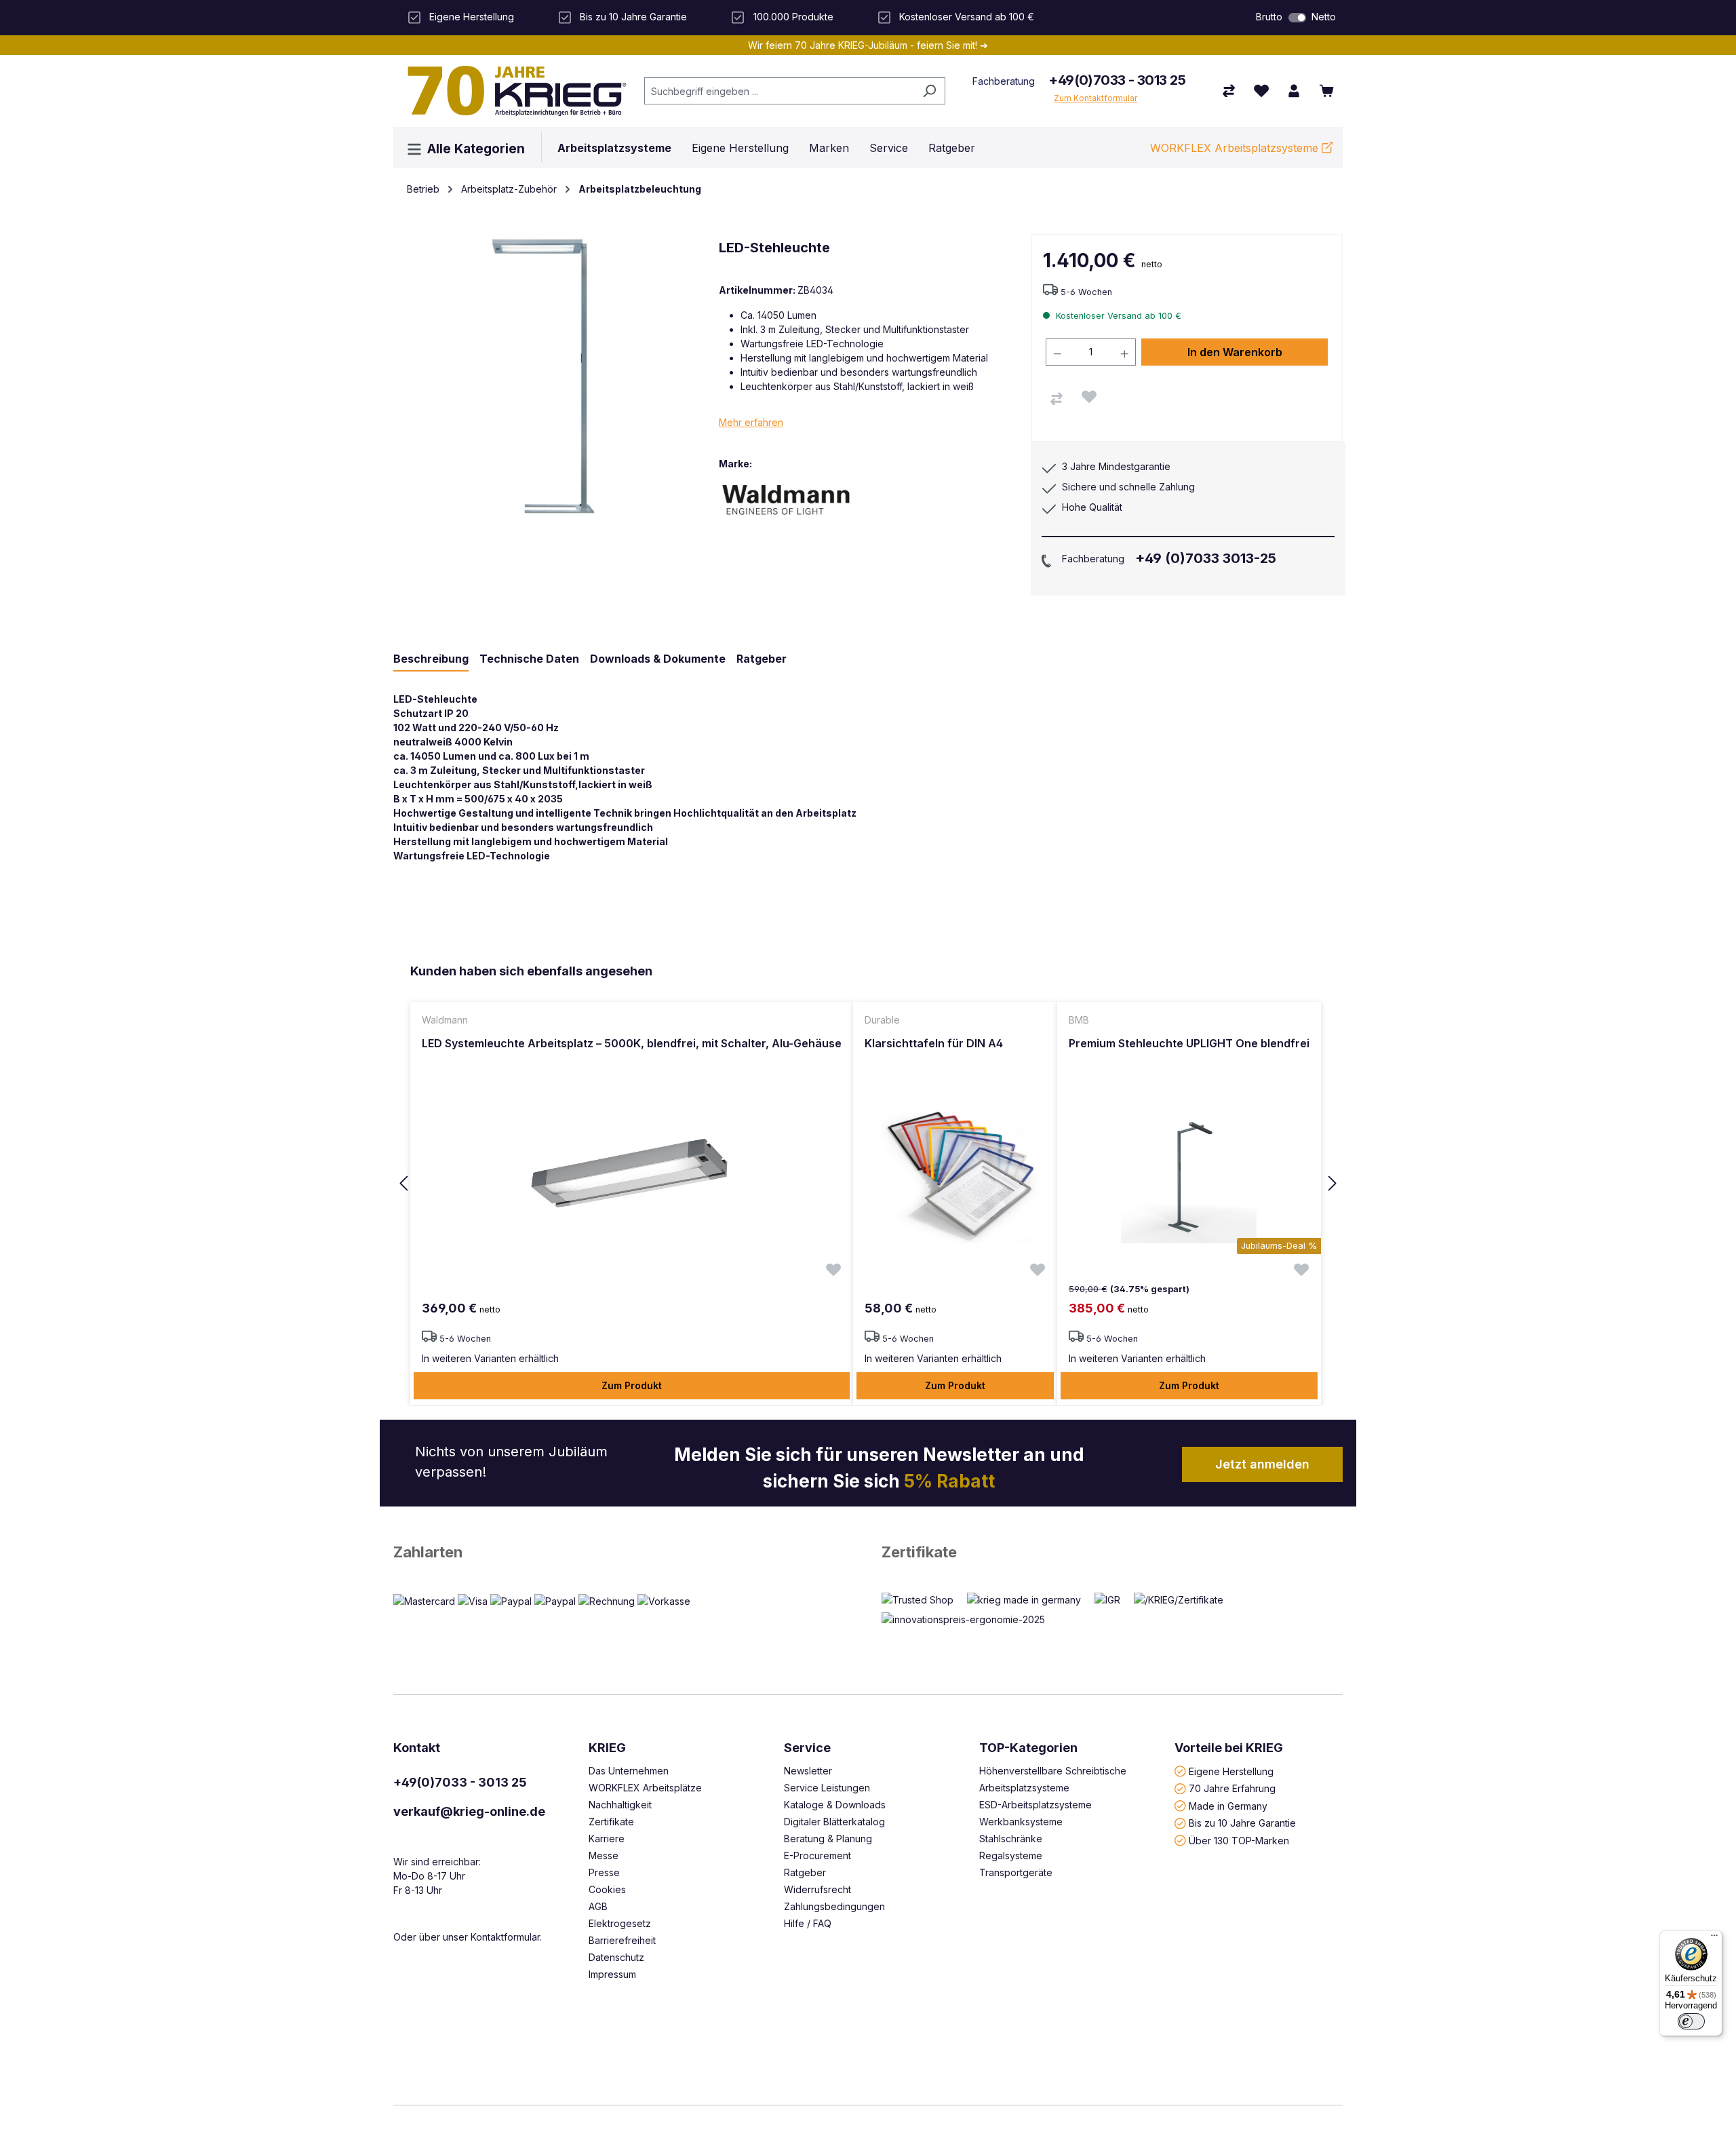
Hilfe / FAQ (808, 1923)
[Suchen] (929, 91)
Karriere (607, 1839)
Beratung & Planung (828, 1839)
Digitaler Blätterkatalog (834, 1822)
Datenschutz (616, 1957)
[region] (868, 1184)
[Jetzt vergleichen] (1229, 91)
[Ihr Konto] (1294, 91)
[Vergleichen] (1057, 399)
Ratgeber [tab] (762, 659)
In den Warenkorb (1235, 352)
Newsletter (808, 1771)
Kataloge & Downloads (835, 1805)
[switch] (1297, 18)
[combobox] (779, 91)
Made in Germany (1228, 1805)
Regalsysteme (1011, 1855)
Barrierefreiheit (622, 1940)
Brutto (1269, 17)
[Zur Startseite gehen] (512, 91)
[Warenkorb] (1326, 91)
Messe (604, 1855)
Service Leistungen (827, 1788)
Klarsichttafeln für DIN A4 (934, 1043)
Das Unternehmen (629, 1771)
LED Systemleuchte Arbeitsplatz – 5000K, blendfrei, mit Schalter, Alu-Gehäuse (632, 1043)
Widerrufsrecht (817, 1889)
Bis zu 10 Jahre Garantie (1242, 1823)
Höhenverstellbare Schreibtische (1053, 1771)
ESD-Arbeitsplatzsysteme (1035, 1805)
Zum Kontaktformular (1096, 98)
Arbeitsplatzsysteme (1024, 1788)
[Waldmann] (787, 500)
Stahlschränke (1011, 1839)
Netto (1324, 17)
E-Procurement (817, 1855)
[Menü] (1714, 1939)
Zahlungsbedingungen (834, 1906)
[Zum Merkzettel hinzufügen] (1089, 397)
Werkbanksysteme (1021, 1822)
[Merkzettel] (1261, 91)
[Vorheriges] (403, 1184)
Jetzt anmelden (1262, 1464)
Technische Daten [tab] (529, 659)
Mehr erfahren (751, 422)
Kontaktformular (505, 1937)
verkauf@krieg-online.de (469, 1811)
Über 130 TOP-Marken (1239, 1840)
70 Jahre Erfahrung (1232, 1788)
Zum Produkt (632, 1385)
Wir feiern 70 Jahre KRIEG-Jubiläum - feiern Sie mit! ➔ (868, 45)
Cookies (607, 1889)
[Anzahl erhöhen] (1125, 352)
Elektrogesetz (620, 1923)
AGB (598, 1906)
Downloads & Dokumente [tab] (658, 659)
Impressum (612, 1974)
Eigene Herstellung (1231, 1771)
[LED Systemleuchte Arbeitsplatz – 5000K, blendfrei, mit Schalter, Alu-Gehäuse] (632, 1175)
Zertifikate (919, 1552)
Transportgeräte (1016, 1872)
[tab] (431, 659)
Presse (604, 1872)
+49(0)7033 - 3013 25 (1117, 80)
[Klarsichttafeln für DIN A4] (955, 1175)
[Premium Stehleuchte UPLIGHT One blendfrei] (1189, 1175)
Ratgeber (805, 1872)
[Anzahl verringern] (1057, 352)
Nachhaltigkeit (620, 1805)
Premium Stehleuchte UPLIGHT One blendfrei (1189, 1043)
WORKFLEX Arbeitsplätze (645, 1788)
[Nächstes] (1333, 1184)
